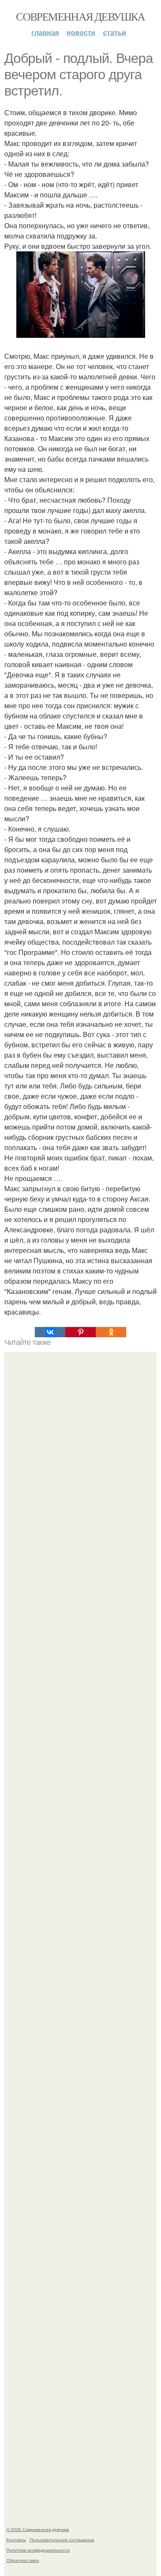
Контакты (16, 2540)
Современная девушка (80, 16)
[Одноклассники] (111, 1332)
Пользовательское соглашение (62, 2540)
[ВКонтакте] (50, 1332)
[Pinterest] (80, 1332)
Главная (45, 32)
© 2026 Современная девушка (38, 2529)
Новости (81, 32)
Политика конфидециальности (38, 2550)
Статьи (115, 32)
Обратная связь (23, 2560)
